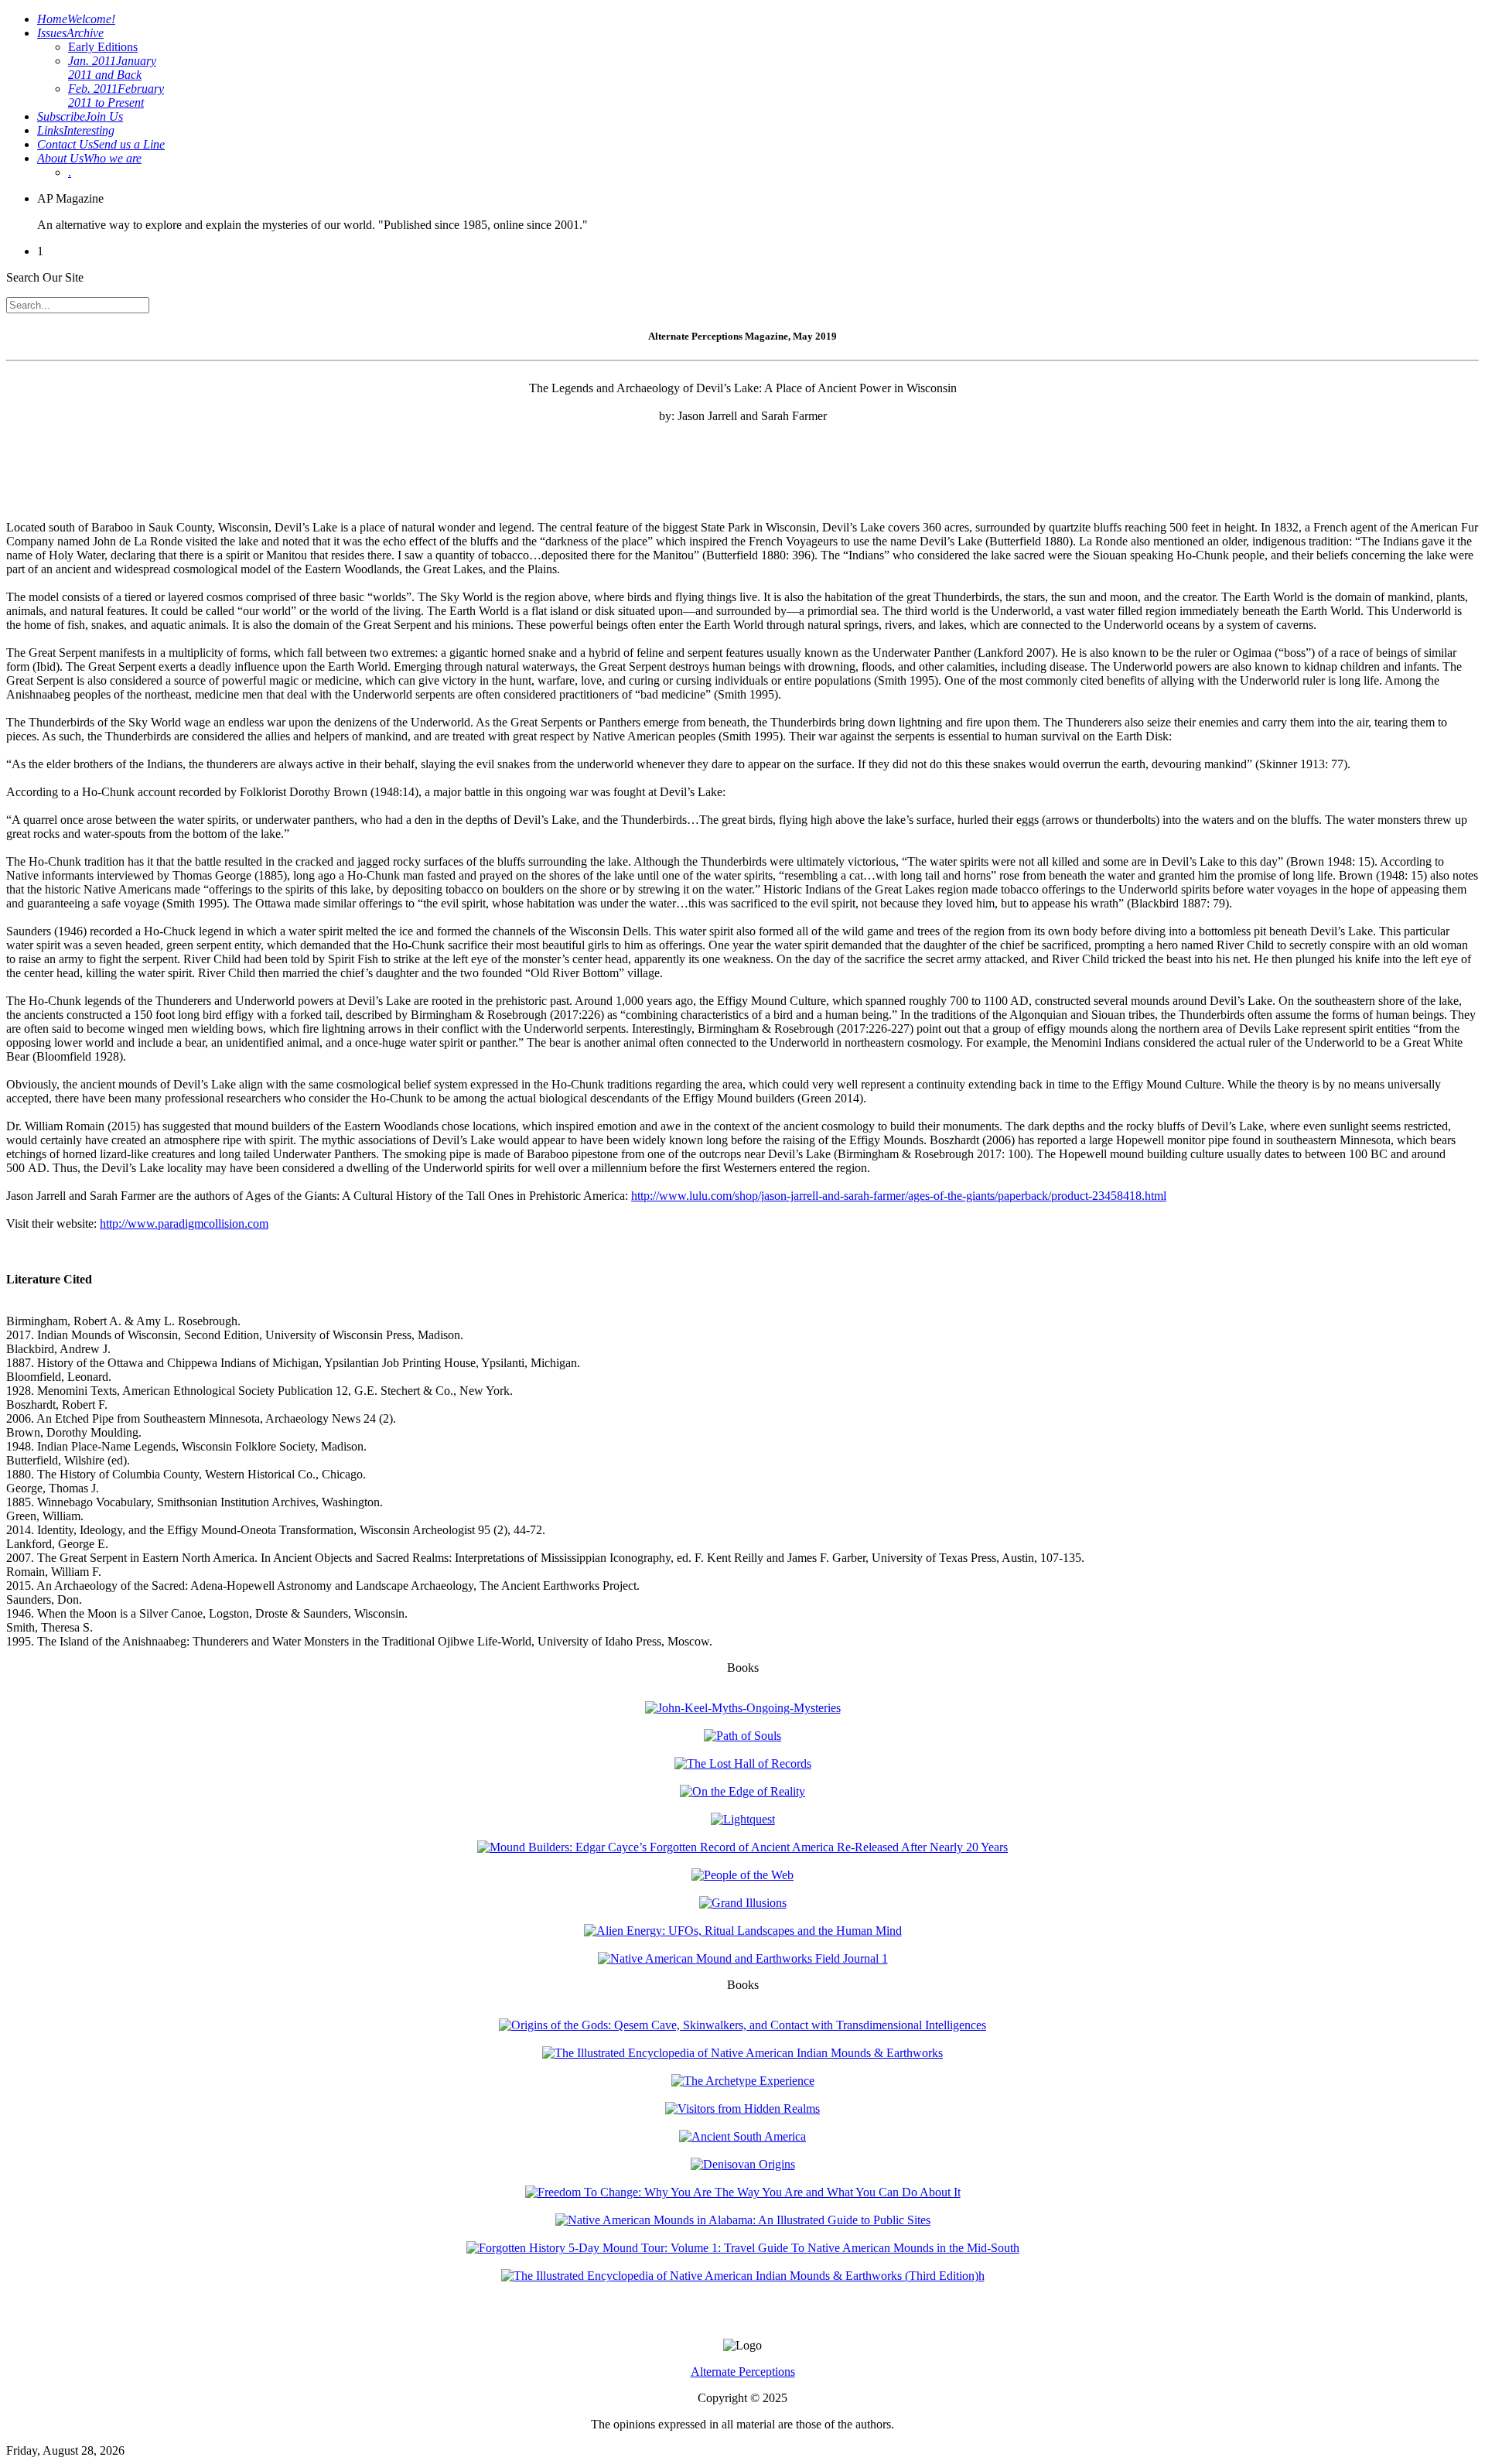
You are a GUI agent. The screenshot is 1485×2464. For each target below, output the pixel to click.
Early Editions (103, 47)
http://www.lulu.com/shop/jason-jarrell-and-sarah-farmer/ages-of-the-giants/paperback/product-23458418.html (899, 1196)
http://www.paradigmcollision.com (184, 1223)
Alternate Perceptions (743, 2372)
